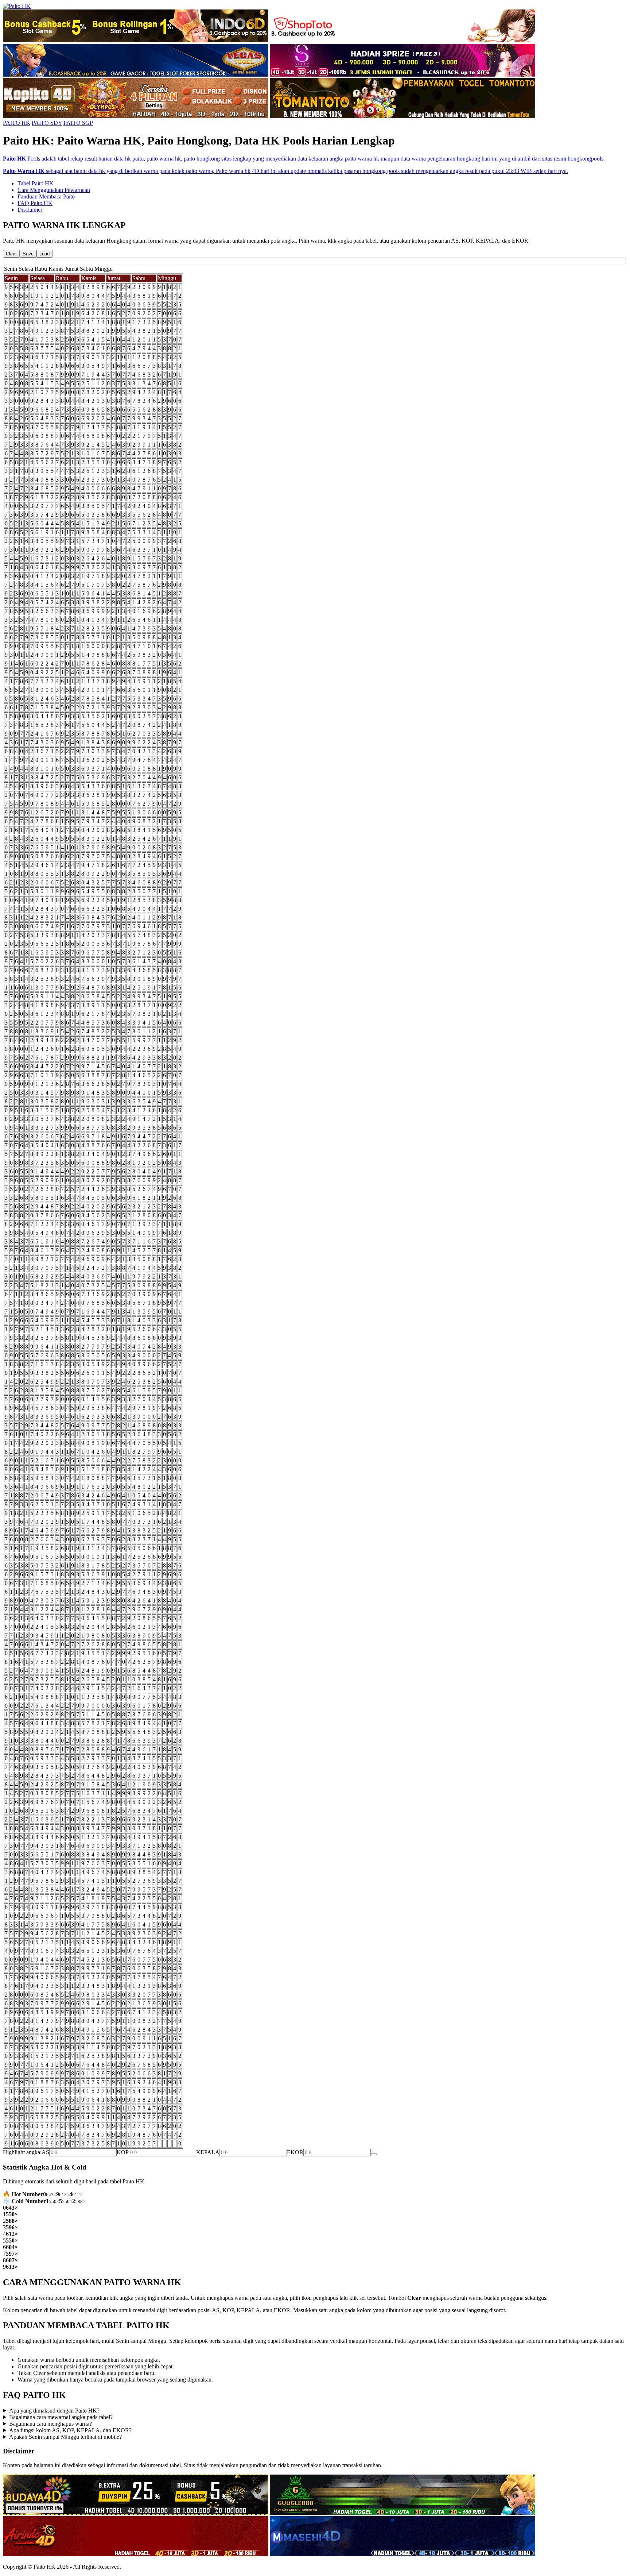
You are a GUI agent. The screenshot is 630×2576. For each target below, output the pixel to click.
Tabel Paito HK (36, 183)
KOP (123, 2152)
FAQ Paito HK (35, 203)
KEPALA (208, 2152)
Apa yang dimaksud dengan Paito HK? (54, 2411)
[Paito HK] (17, 6)
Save (28, 254)
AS (45, 2152)
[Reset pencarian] (374, 2154)
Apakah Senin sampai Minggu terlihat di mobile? (65, 2437)
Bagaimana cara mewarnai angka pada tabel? (61, 2417)
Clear (11, 254)
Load (44, 254)
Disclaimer (30, 210)
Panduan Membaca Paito (46, 196)
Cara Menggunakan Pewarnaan (54, 190)
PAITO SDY (47, 123)
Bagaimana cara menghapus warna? (50, 2424)
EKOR (295, 2152)
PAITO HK (17, 123)
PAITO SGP (78, 123)
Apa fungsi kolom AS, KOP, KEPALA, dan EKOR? (70, 2430)
